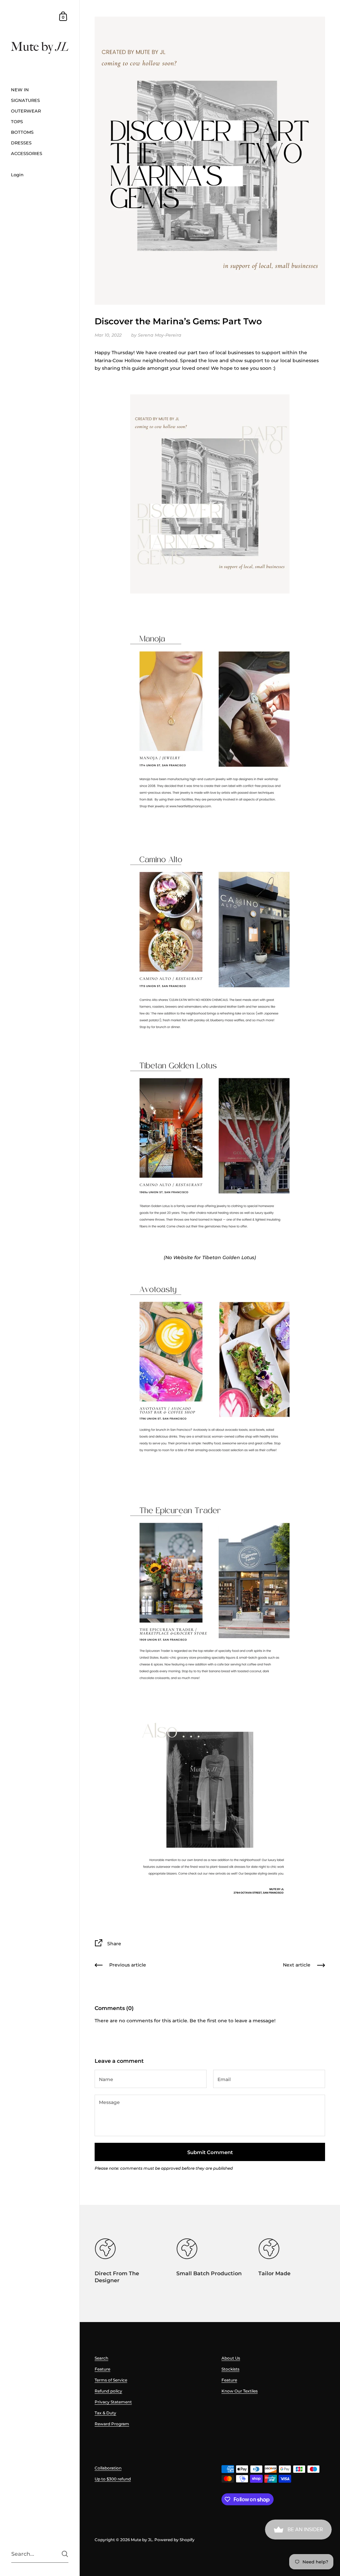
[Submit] (65, 2554)
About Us (231, 2358)
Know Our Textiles (240, 2391)
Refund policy (108, 2391)
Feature (102, 2369)
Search (101, 2358)
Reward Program (112, 2424)
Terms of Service (111, 2380)
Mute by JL (142, 2540)
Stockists (230, 2369)
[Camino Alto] (210, 938)
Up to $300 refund (113, 2479)
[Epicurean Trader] (210, 1589)
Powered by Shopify (174, 2540)
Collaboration (108, 2468)
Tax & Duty (105, 2413)
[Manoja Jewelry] (210, 717)
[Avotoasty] (210, 1368)
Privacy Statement (113, 2402)
